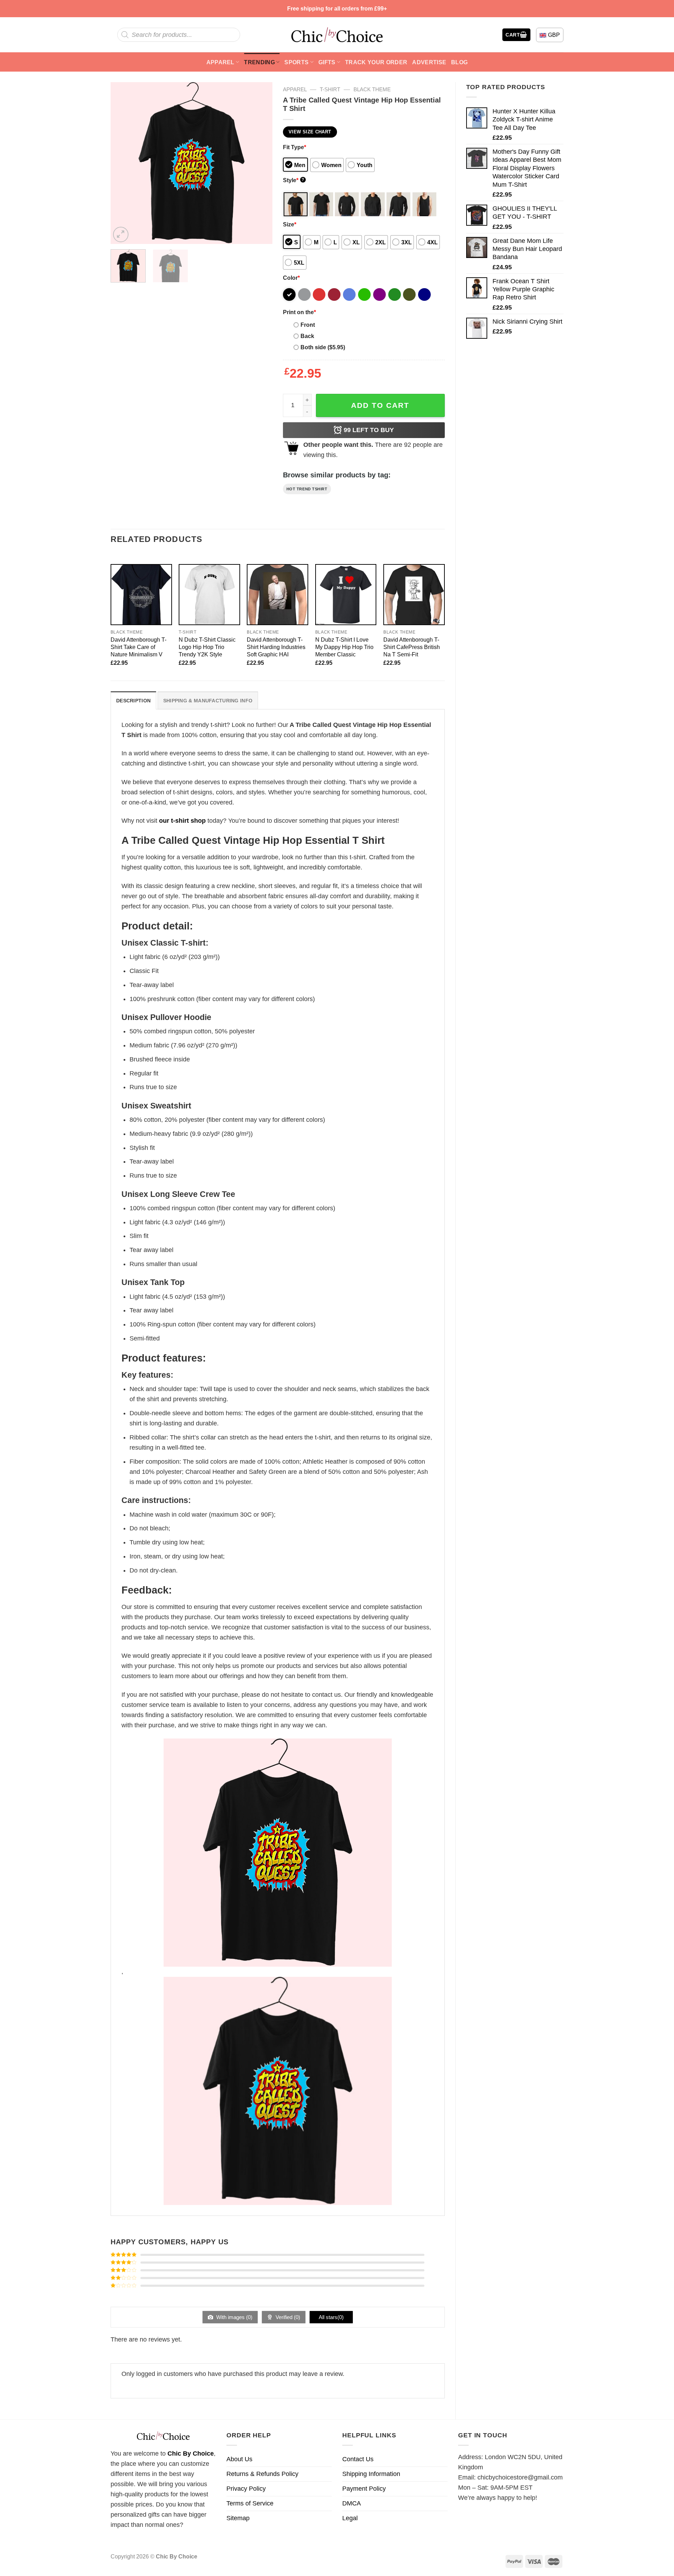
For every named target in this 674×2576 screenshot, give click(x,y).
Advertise (429, 62)
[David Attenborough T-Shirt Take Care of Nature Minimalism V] (141, 595)
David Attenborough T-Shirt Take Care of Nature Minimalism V (138, 647)
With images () (234, 2317)
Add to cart (380, 405)
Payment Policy (364, 2489)
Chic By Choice (191, 2454)
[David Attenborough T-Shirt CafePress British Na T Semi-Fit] (414, 595)
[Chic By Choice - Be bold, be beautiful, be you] (337, 35)
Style (294, 180)
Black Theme (372, 89)
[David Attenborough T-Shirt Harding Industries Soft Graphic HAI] (277, 595)
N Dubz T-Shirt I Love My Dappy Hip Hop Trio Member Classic (344, 647)
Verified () (287, 2317)
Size (290, 224)
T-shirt (330, 89)
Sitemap (238, 2518)
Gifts (327, 62)
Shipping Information (371, 2474)
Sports (296, 62)
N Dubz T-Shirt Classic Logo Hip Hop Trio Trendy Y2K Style (207, 647)
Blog (459, 62)
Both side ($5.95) (323, 347)
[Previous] (123, 163)
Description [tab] (133, 701)
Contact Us (358, 2459)
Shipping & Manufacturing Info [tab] (208, 701)
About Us (239, 2459)
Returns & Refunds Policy (262, 2474)
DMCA (352, 2503)
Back (307, 336)
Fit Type (295, 147)
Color (291, 278)
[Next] (260, 163)
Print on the (299, 312)
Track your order (376, 62)
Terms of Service (250, 2503)
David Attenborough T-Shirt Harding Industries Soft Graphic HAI (276, 647)
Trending (259, 62)
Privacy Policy (246, 2489)
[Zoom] (121, 234)
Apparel (220, 62)
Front (308, 325)
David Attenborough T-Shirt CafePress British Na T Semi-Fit (412, 647)
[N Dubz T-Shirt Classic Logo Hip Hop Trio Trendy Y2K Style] (209, 595)
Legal (350, 2518)
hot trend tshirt (307, 489)
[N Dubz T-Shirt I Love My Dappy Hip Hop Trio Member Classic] (346, 595)
